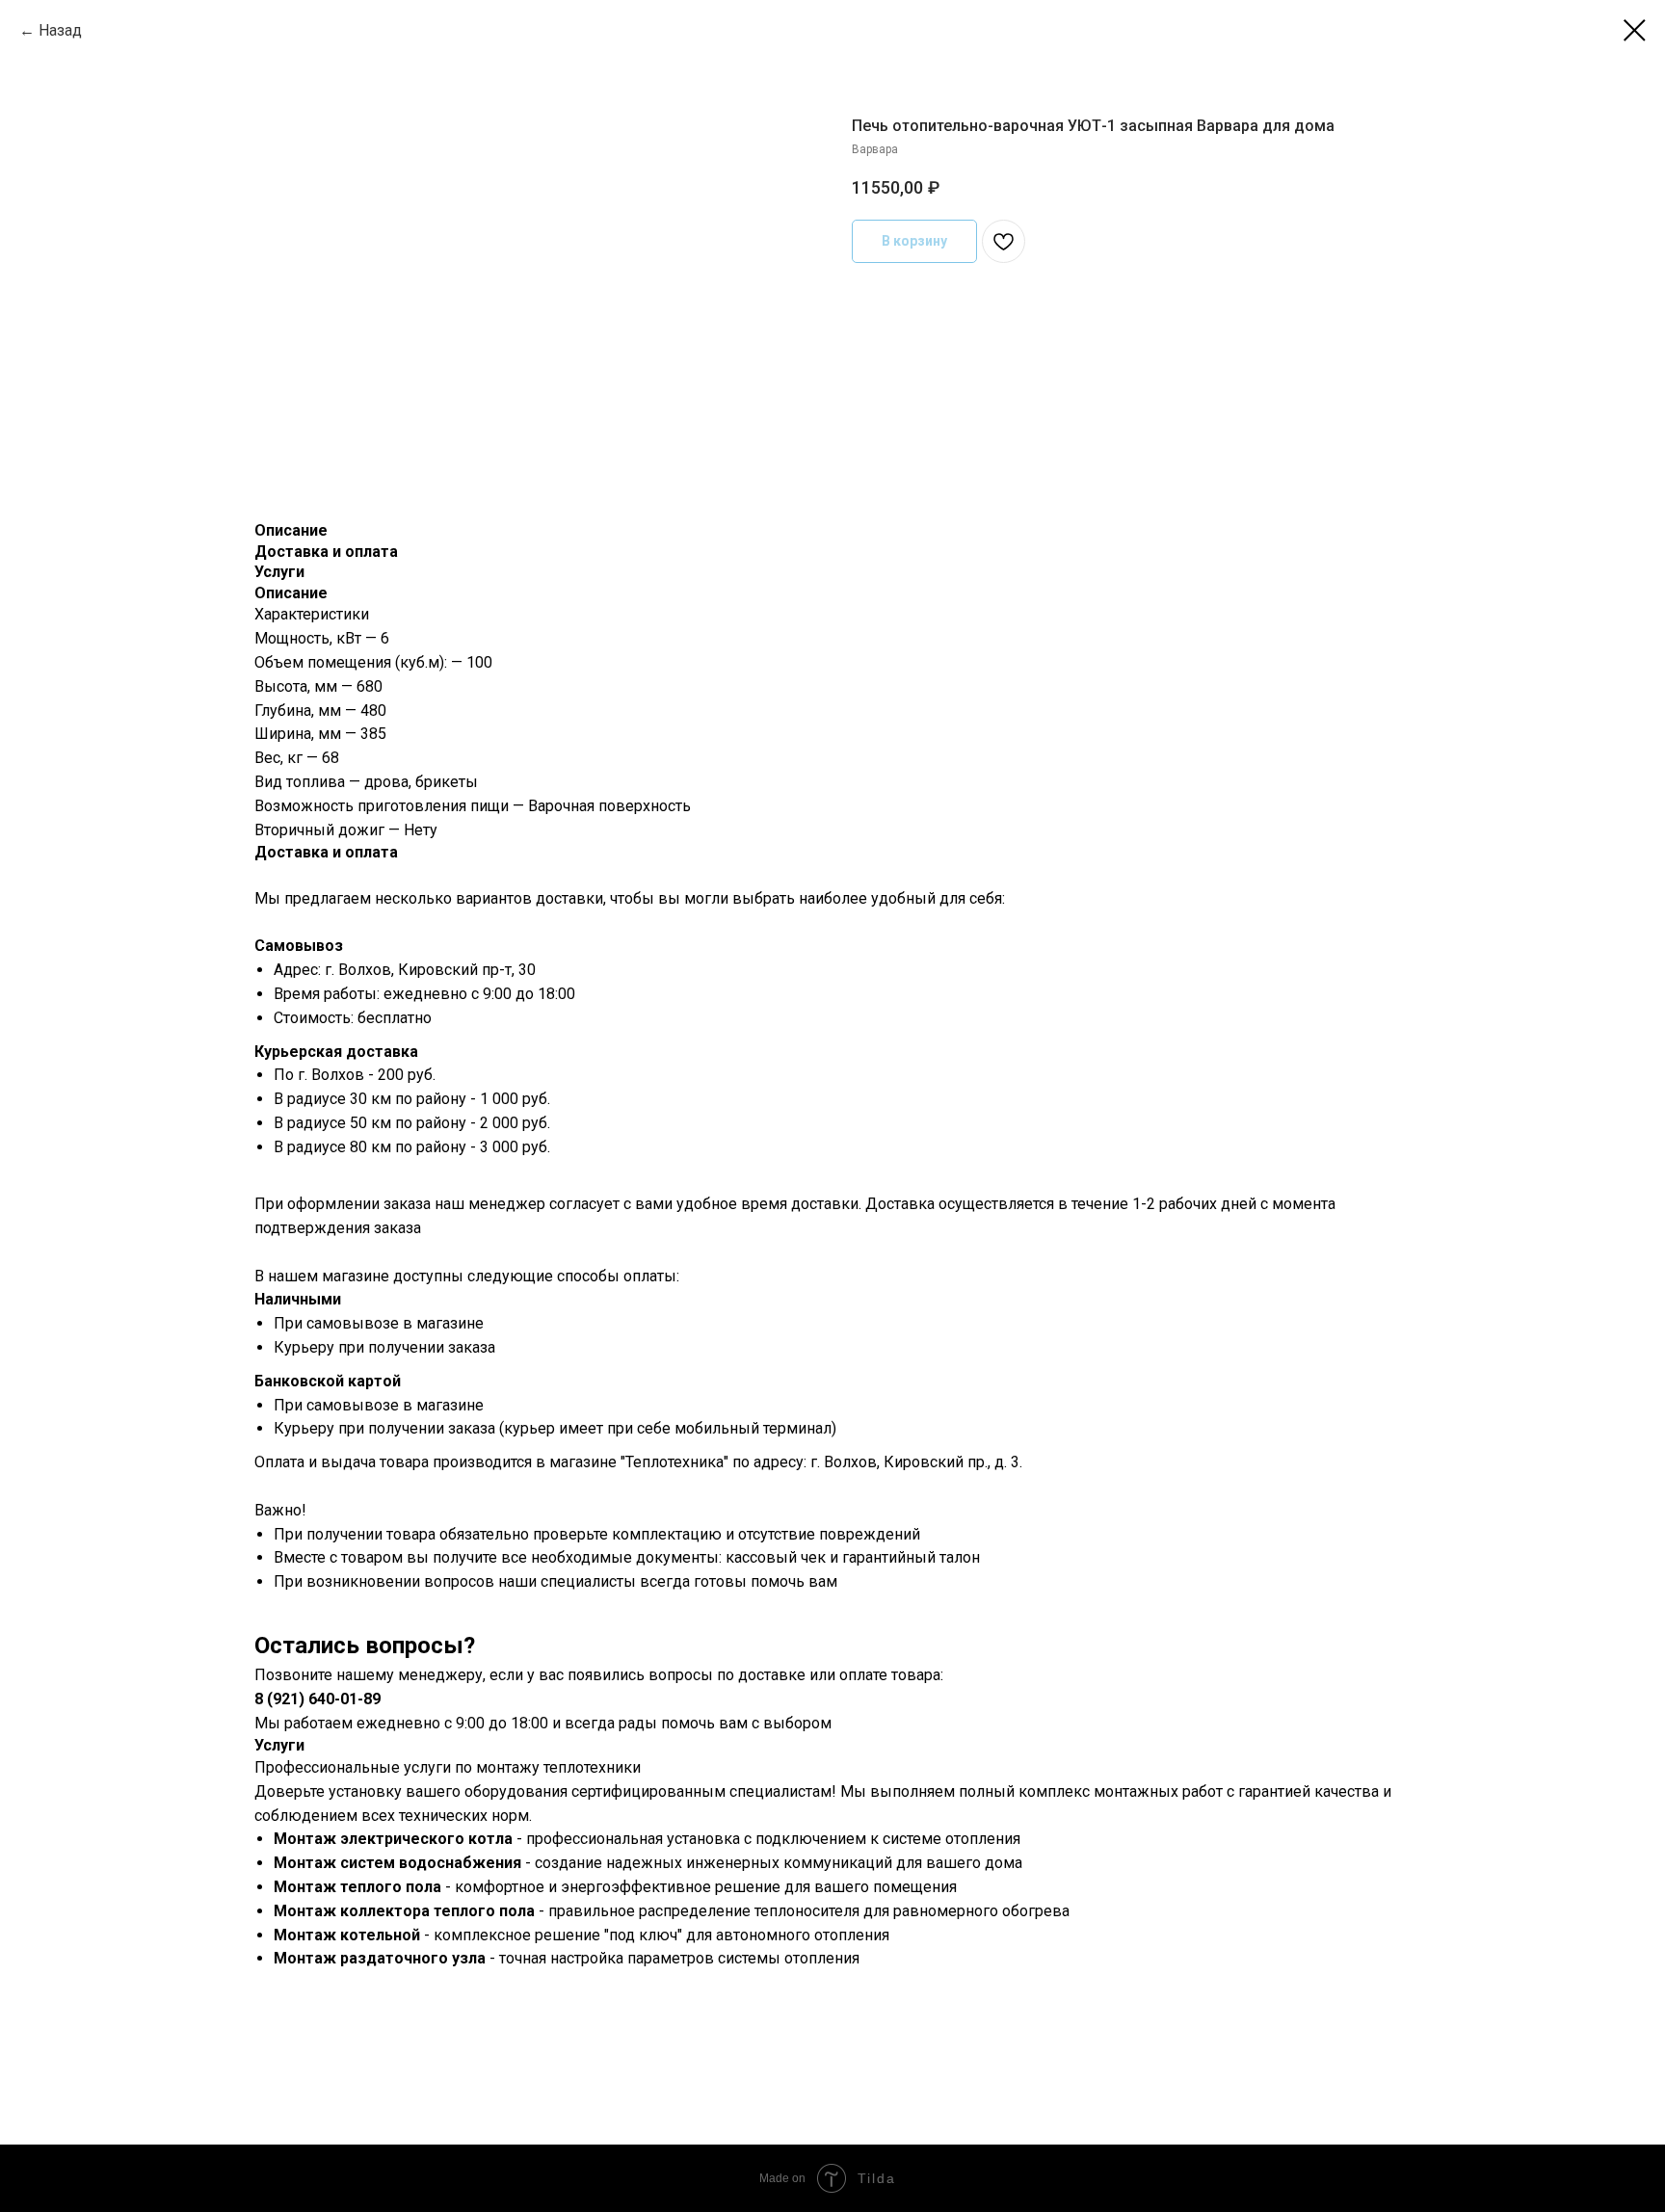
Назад (60, 30)
